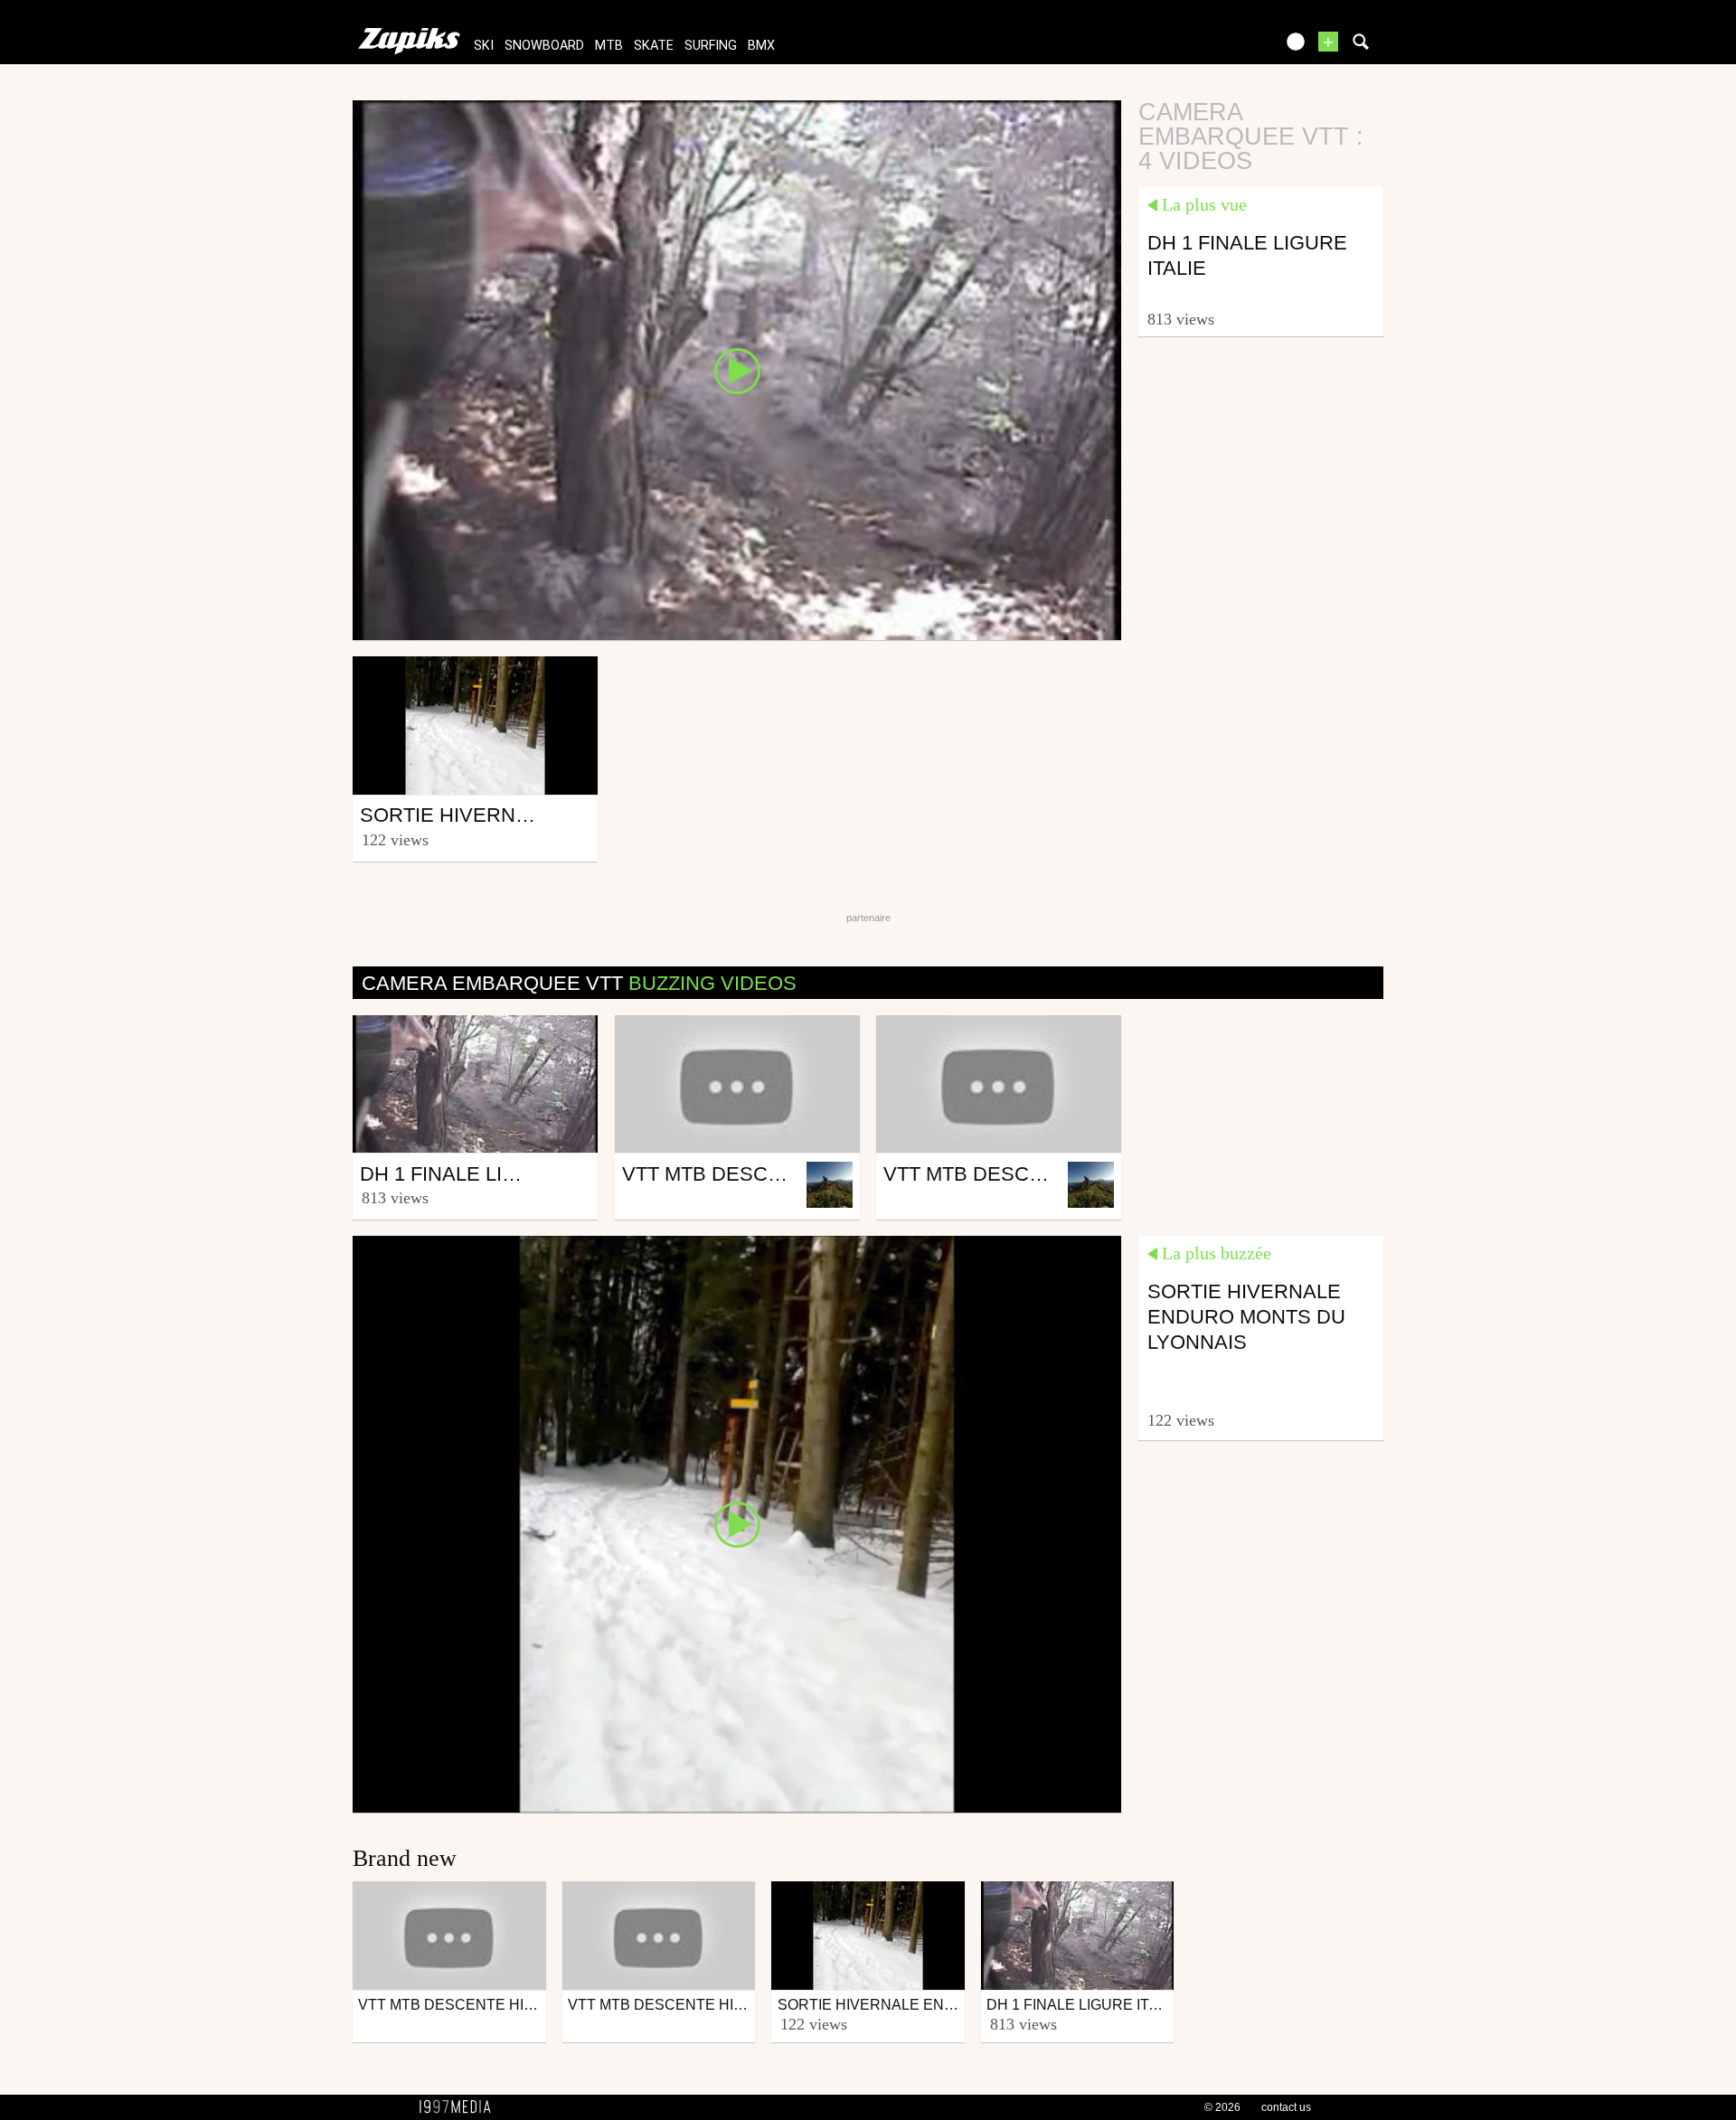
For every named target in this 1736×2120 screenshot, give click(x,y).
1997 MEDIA (460, 2107)
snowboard (544, 46)
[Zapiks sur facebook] (1222, 47)
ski (484, 46)
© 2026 (1222, 2107)
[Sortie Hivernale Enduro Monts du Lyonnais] (737, 1523)
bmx (761, 46)
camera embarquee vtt (579, 983)
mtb (609, 46)
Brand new (405, 1858)
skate (654, 46)
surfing (711, 46)
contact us (1286, 2107)
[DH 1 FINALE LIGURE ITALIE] (737, 369)
